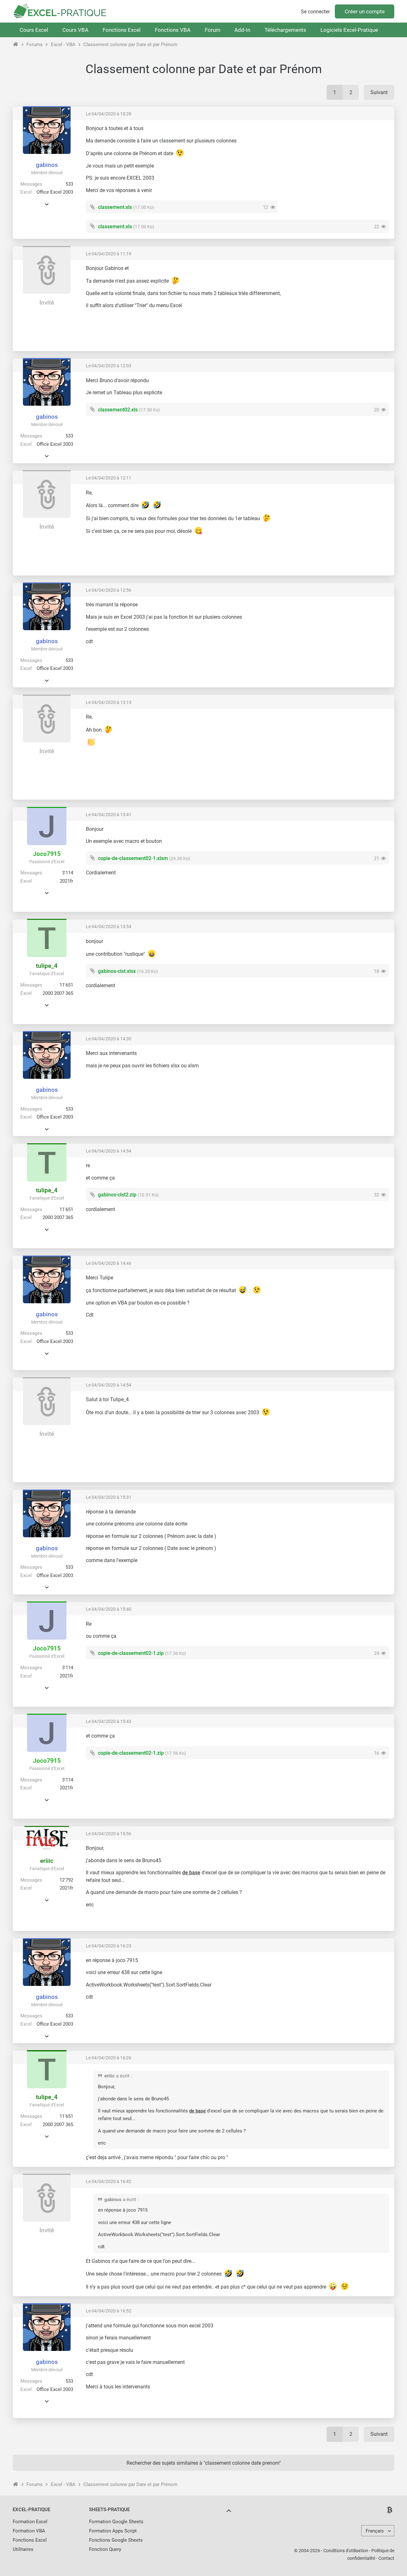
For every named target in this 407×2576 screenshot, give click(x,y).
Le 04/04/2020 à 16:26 (109, 2058)
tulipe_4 (47, 966)
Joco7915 (47, 854)
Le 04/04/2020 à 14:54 (109, 1385)
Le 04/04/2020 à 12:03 (109, 366)
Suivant (379, 92)
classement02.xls (118, 410)
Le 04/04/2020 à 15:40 (109, 1609)
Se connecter (315, 12)
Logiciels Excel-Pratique (349, 30)
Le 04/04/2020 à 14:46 (109, 1263)
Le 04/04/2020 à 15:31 (109, 1497)
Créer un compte (365, 11)
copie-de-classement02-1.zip (131, 1653)
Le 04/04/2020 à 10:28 (109, 114)
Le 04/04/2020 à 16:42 (109, 2181)
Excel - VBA (63, 45)
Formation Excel (30, 2522)
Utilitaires (23, 2549)
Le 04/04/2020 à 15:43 (109, 1721)
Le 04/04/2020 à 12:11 (109, 478)
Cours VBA (75, 30)
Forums (34, 45)
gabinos (47, 165)
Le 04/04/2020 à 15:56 (109, 1834)
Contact (386, 2558)
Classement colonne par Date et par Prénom (130, 45)
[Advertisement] (336, 170)
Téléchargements (285, 30)
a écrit (123, 2076)
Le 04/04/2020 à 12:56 (109, 590)
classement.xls (115, 207)
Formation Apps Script (113, 2531)
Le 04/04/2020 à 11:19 (109, 254)
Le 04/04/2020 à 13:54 (109, 926)
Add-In (242, 30)
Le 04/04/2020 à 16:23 (109, 1946)
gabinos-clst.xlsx (117, 971)
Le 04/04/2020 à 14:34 (109, 1151)
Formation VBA (29, 2531)
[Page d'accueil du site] (16, 45)
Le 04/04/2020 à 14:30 (109, 1039)
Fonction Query (105, 2549)
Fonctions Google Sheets (116, 2540)
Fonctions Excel (122, 30)
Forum (213, 30)
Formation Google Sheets (116, 2522)
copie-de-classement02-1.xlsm (133, 858)
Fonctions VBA (173, 30)
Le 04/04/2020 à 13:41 (109, 815)
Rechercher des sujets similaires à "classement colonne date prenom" (204, 2463)
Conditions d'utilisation (346, 2551)
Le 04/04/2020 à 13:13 (109, 702)
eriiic (47, 1861)
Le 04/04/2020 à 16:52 (109, 2311)
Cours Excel (34, 30)
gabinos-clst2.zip (117, 1195)
